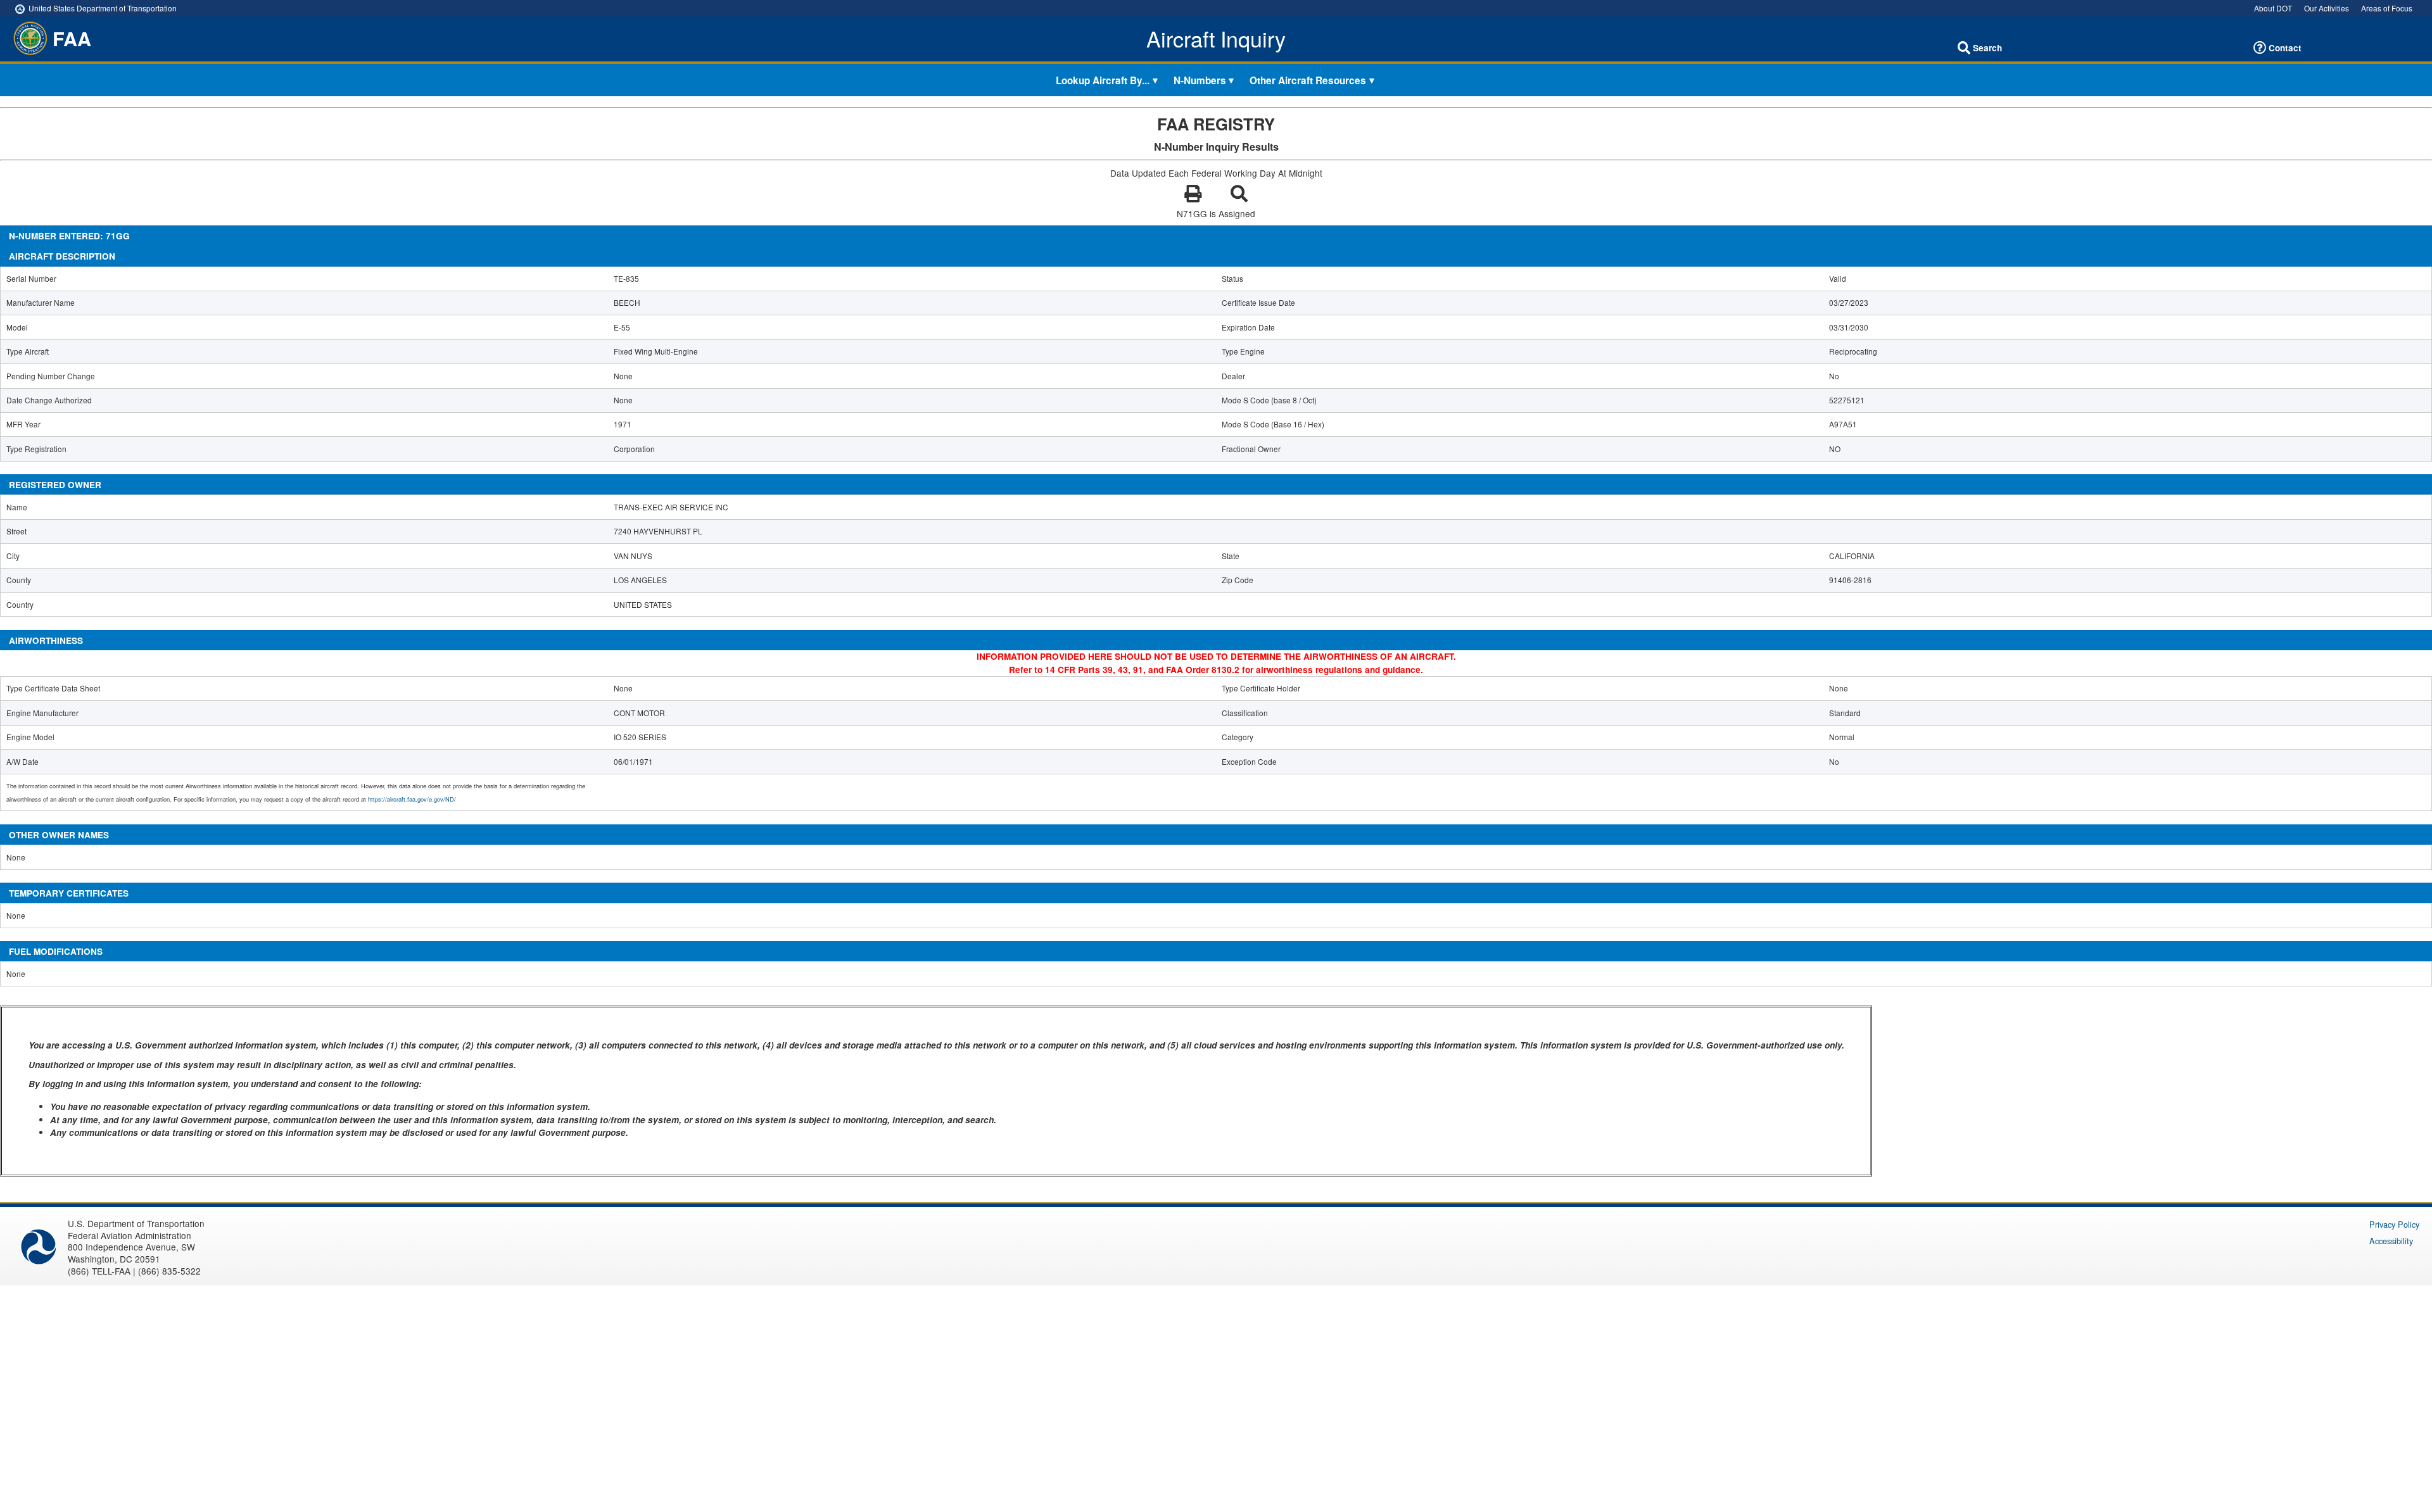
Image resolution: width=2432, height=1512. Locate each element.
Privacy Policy (2394, 1224)
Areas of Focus (2387, 8)
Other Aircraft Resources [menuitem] (1308, 80)
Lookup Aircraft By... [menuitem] (1103, 80)
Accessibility (2391, 1241)
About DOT (2273, 8)
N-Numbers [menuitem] (1200, 80)
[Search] (1964, 48)
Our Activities (2327, 8)
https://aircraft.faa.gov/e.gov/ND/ (412, 799)
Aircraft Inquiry (1216, 39)
